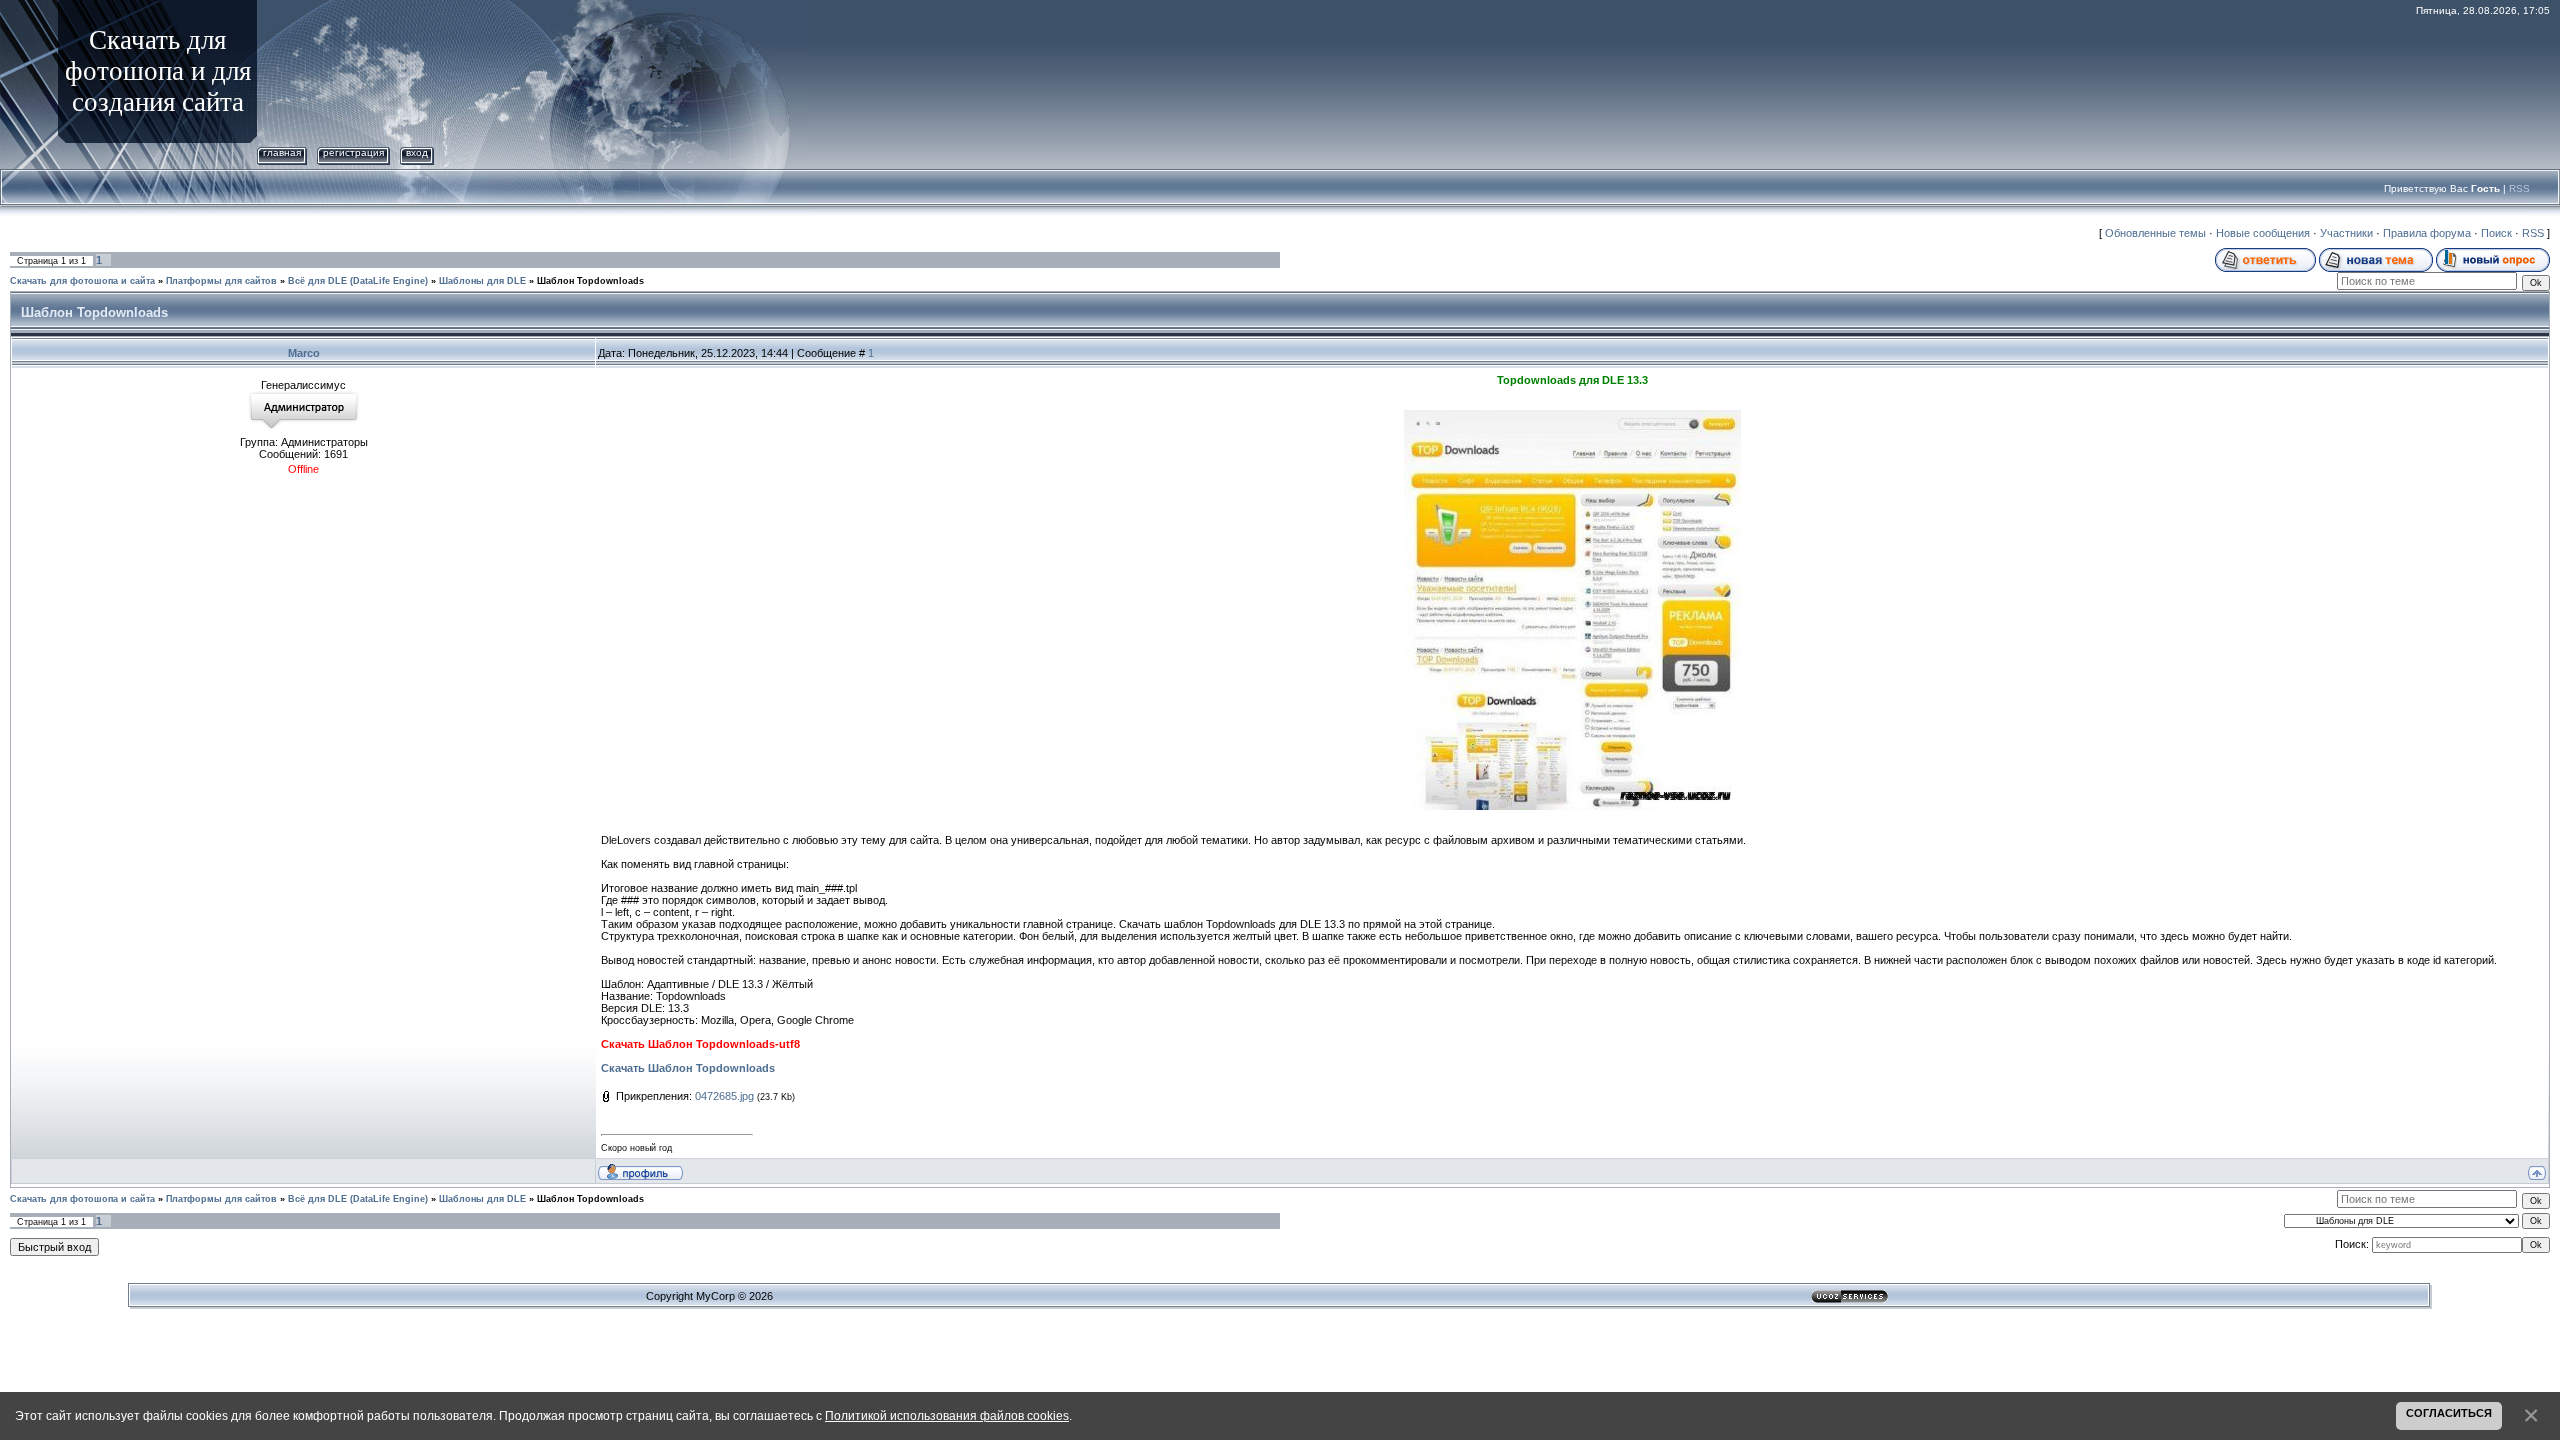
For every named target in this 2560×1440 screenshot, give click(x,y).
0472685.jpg (724, 1096)
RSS (2519, 188)
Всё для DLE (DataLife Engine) (358, 281)
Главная (282, 152)
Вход (417, 152)
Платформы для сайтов (221, 281)
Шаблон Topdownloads (590, 281)
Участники (2346, 233)
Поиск (2496, 233)
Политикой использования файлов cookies (947, 1415)
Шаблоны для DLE (482, 281)
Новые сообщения (2263, 233)
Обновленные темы (2155, 233)
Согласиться (2449, 1413)
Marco (304, 353)
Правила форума (2427, 233)
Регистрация (353, 152)
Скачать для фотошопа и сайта (82, 281)
